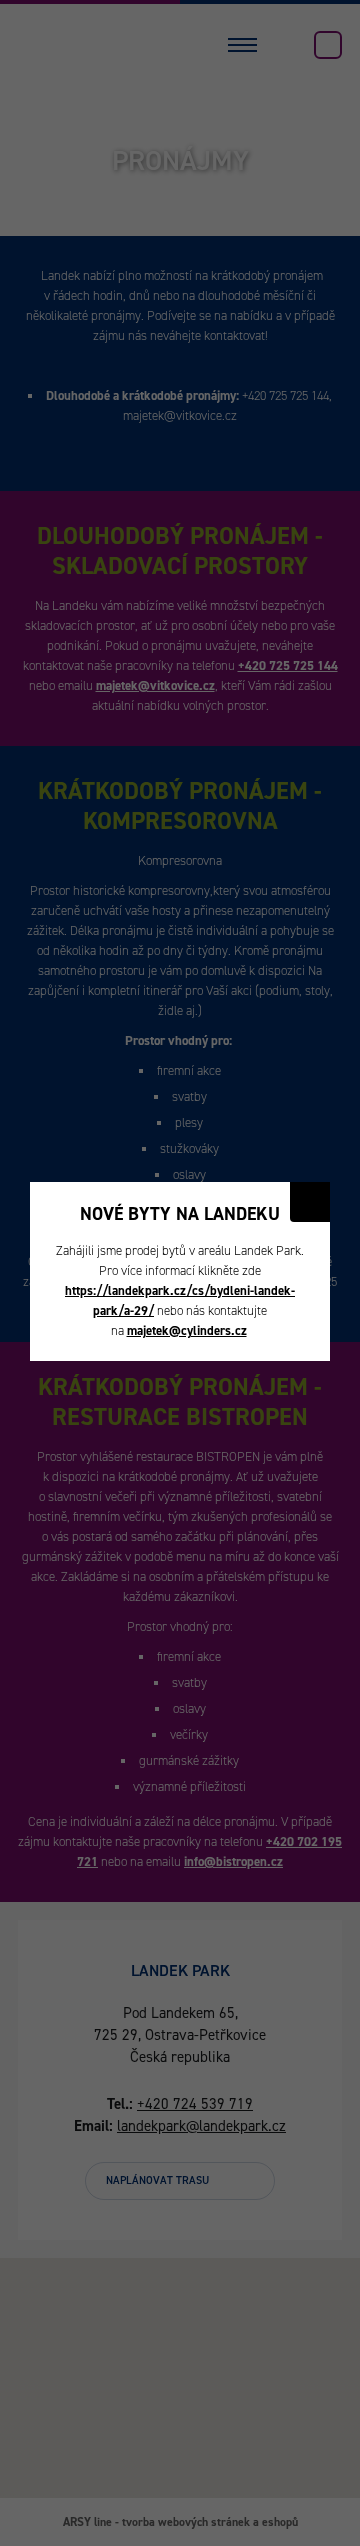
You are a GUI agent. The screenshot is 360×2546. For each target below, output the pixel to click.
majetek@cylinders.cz (187, 1330)
